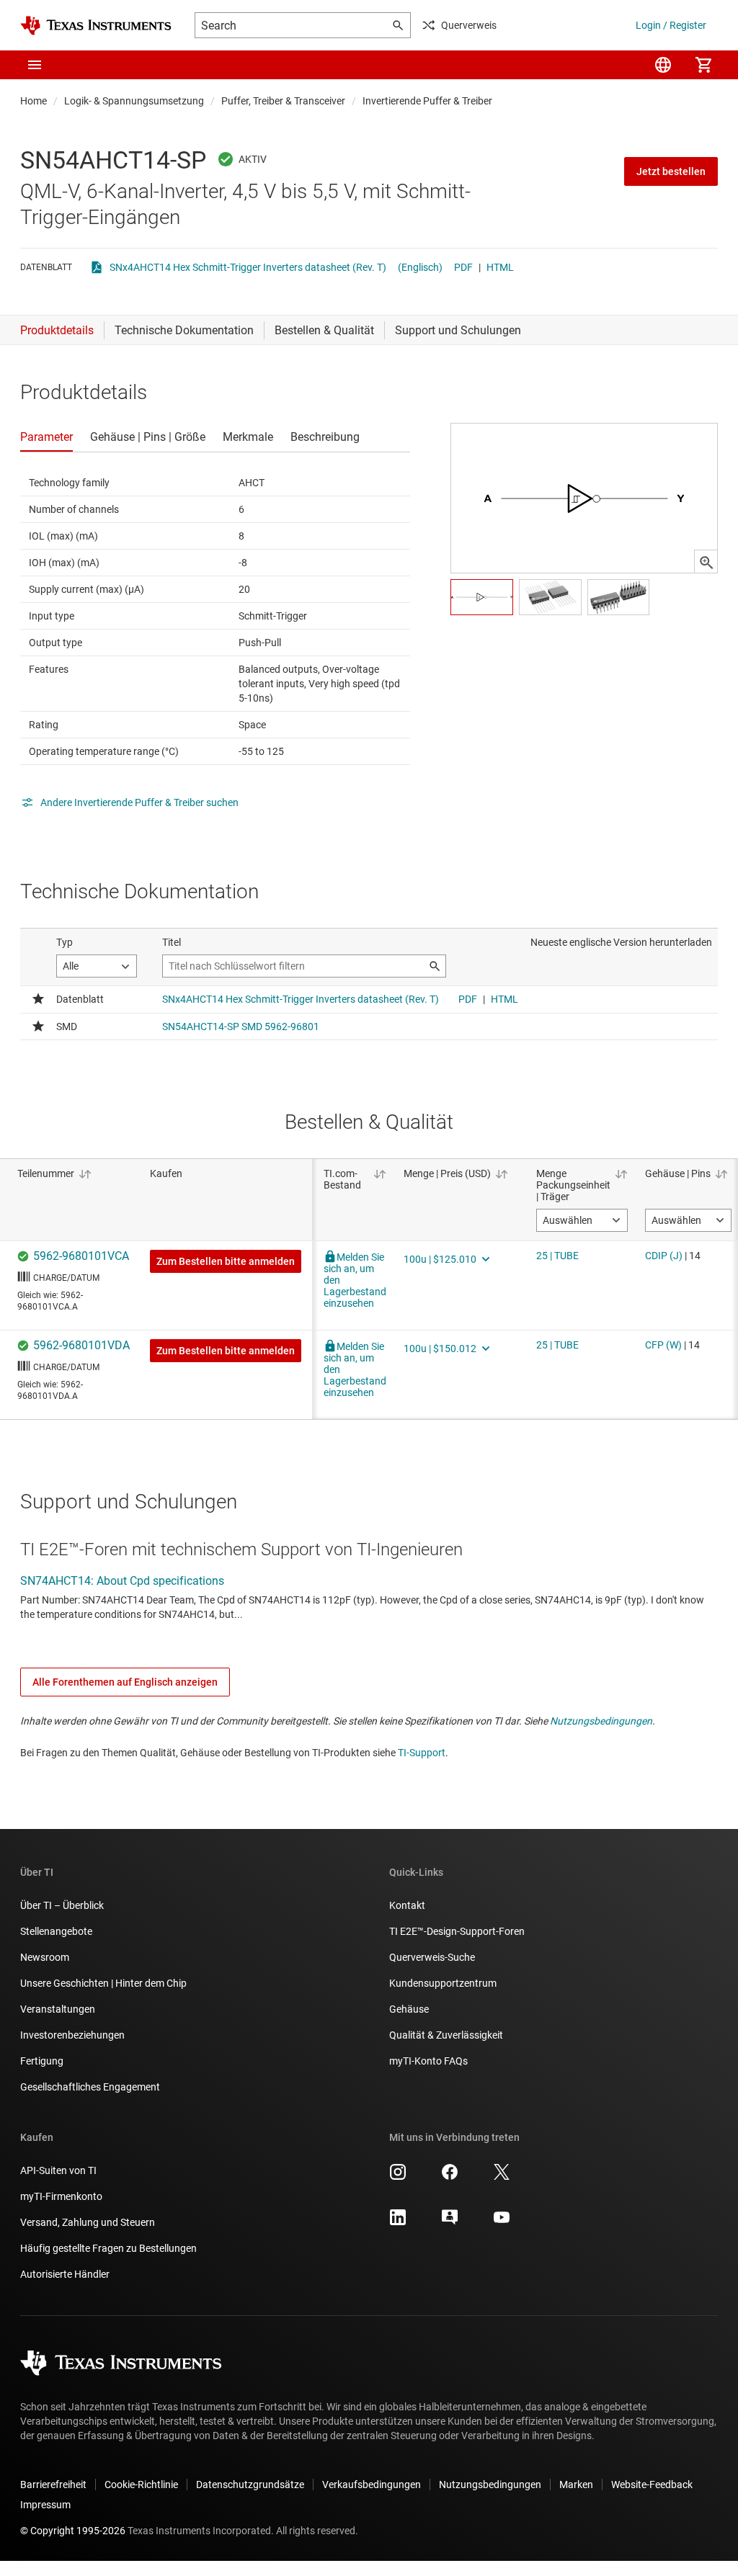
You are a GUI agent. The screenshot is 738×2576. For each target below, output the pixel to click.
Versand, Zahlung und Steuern (88, 2222)
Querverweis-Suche (432, 1957)
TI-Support (422, 1753)
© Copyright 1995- (73, 2531)
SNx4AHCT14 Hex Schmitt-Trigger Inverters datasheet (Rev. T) (248, 267)
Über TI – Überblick (62, 1905)
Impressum (45, 2505)
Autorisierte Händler (65, 2274)
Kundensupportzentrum (443, 1983)
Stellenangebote (56, 1931)
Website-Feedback (652, 2485)
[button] (35, 65)
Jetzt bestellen (671, 171)
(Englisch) (420, 267)
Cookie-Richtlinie (141, 2485)
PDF (463, 267)
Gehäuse (409, 2009)
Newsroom (45, 1957)
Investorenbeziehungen (72, 2035)
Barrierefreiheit (53, 2485)
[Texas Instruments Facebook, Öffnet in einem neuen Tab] (450, 2177)
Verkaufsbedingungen (372, 2485)
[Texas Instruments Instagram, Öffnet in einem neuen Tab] (398, 2177)
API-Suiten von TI (58, 2170)
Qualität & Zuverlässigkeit (446, 2035)
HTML (500, 267)
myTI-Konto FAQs (428, 2061)
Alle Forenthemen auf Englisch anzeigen (125, 1682)
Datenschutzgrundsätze (250, 2485)
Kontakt (407, 1905)
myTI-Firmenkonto (61, 2196)
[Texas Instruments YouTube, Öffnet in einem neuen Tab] (502, 2222)
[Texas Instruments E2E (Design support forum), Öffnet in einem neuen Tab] (450, 2222)
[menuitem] (663, 65)
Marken (576, 2485)
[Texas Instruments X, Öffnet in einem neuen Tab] (502, 2177)
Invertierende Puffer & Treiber (427, 101)
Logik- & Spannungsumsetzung (134, 101)
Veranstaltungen (58, 2009)
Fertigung (42, 2061)
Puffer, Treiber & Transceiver (283, 101)
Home (34, 101)
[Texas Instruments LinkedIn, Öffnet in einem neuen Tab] (398, 2222)
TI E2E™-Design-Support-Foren (457, 1931)
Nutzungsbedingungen (601, 1721)
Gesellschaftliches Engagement (90, 2087)
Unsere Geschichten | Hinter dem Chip (103, 1983)
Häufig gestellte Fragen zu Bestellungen (108, 2248)
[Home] (96, 26)
